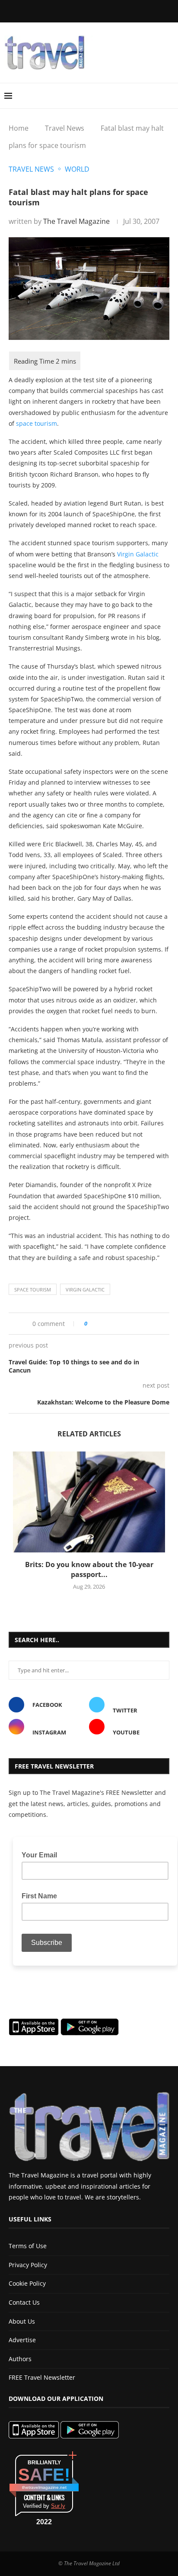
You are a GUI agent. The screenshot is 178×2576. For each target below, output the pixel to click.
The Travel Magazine (76, 221)
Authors (20, 2359)
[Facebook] (48, 10)
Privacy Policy (28, 2265)
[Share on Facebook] (107, 1324)
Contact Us (24, 2302)
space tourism (37, 423)
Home (19, 128)
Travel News (65, 128)
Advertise (22, 2340)
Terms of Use (28, 2246)
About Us (22, 2321)
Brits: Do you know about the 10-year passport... (89, 1569)
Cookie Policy (27, 2283)
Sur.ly (58, 2506)
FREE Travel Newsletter (42, 2377)
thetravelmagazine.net (44, 2487)
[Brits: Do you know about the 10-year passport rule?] (89, 1502)
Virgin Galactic (138, 554)
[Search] (169, 96)
